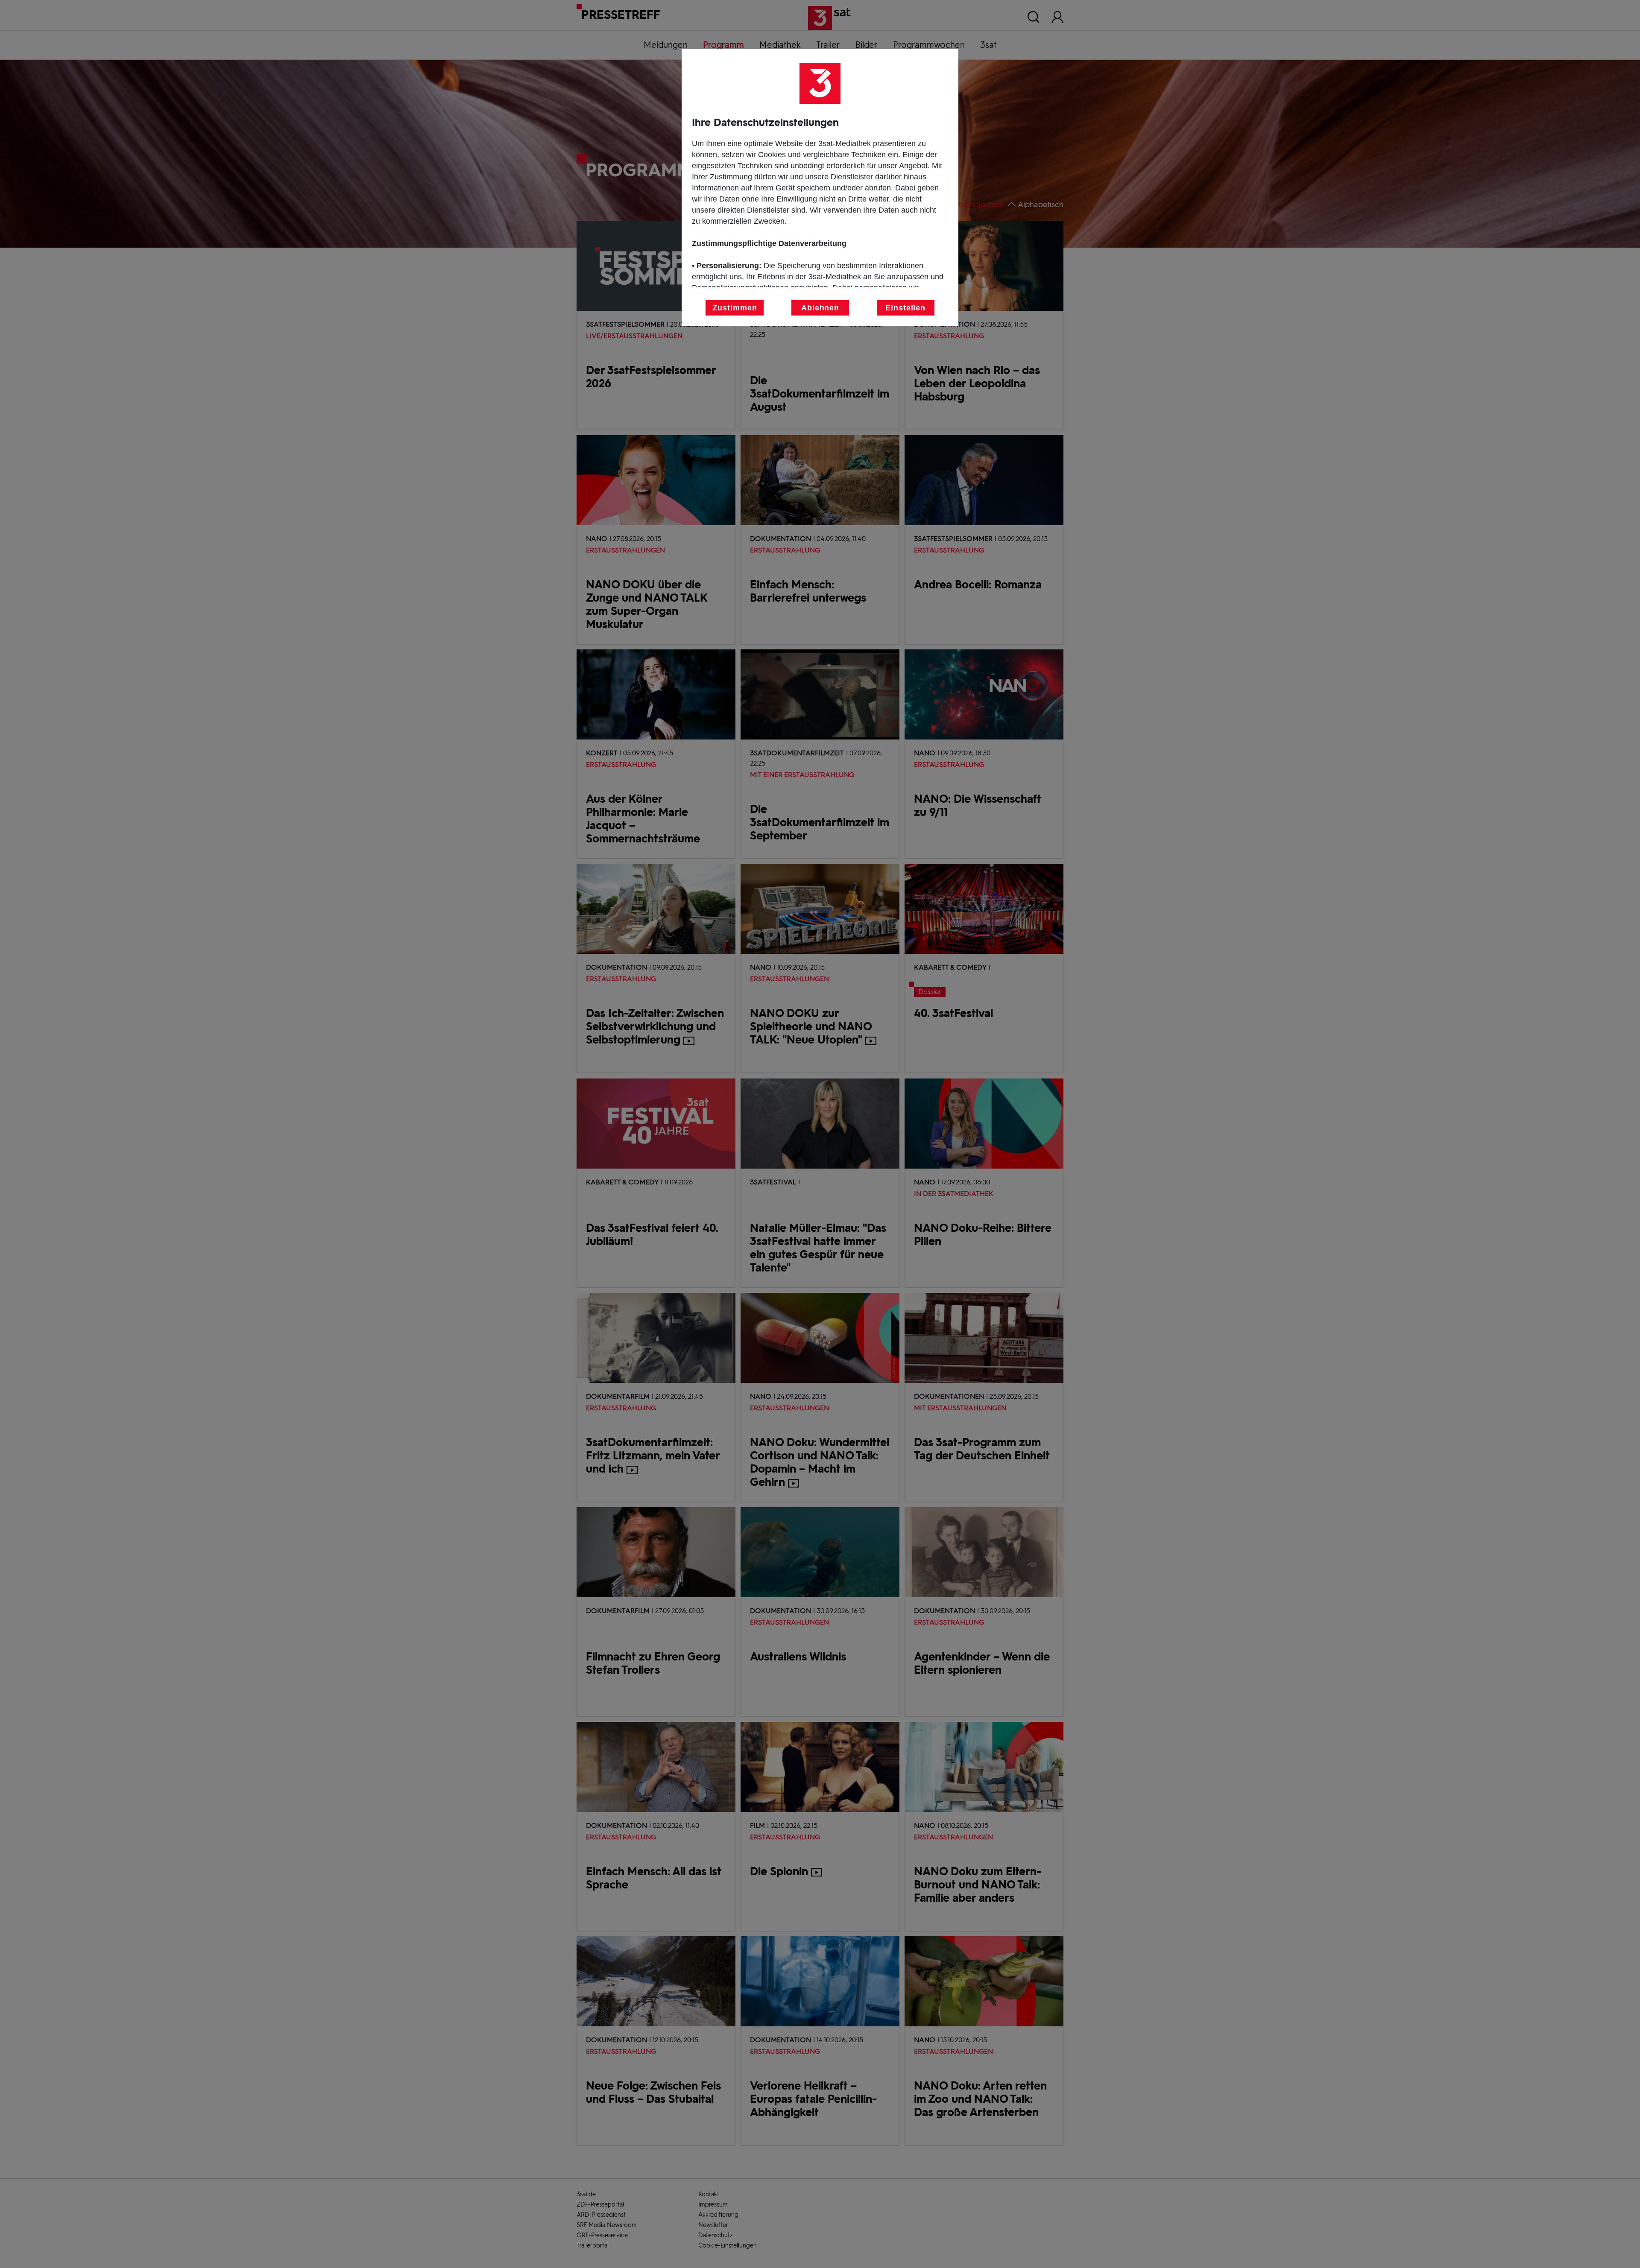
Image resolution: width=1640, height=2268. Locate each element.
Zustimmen (735, 308)
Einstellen (905, 308)
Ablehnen (820, 308)
